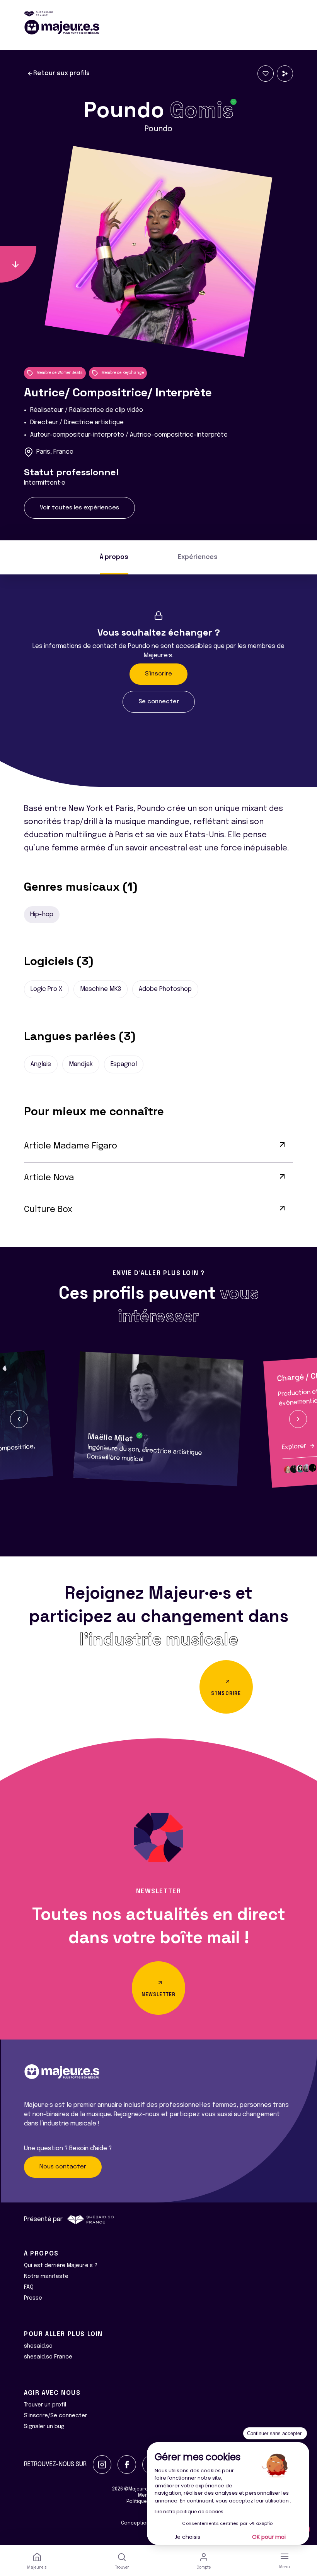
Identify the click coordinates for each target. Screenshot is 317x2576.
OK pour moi (269, 2537)
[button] (19, 1419)
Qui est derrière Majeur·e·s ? (61, 2266)
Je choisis (187, 2537)
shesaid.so (38, 2346)
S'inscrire (158, 674)
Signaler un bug (44, 2427)
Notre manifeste (46, 2276)
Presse (33, 2298)
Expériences (198, 557)
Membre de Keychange (123, 373)
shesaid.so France (48, 2357)
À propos (114, 557)
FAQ (29, 2287)
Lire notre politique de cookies (189, 2512)
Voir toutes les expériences (79, 508)
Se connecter (159, 702)
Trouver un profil (45, 2405)
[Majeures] (158, 27)
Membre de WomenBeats (60, 373)
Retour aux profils (61, 73)
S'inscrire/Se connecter (55, 2416)
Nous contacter (63, 2167)
